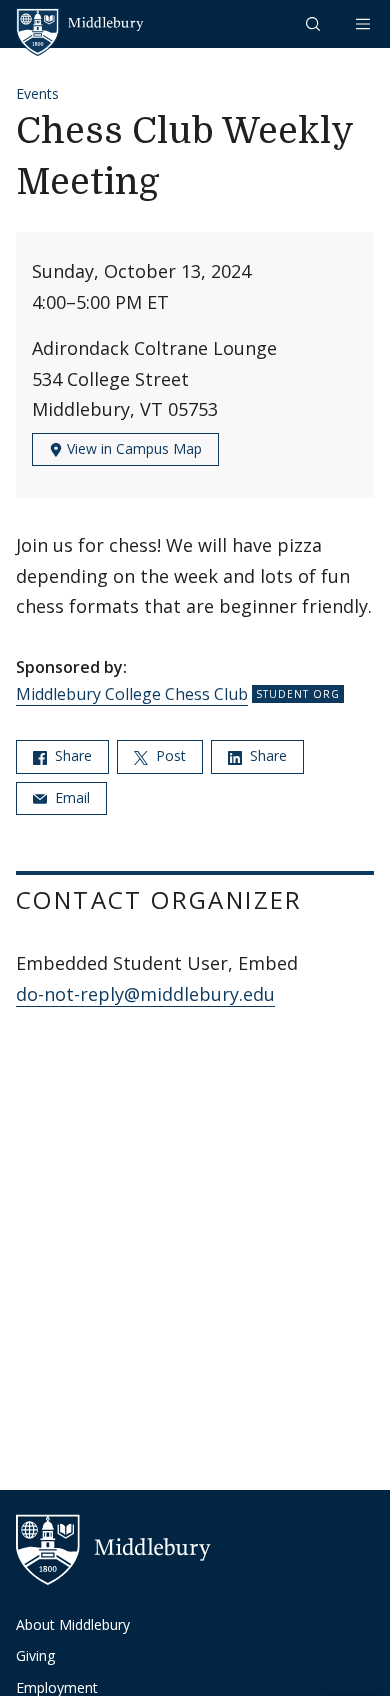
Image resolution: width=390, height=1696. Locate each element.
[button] (315, 23)
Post (169, 755)
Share (71, 755)
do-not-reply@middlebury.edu (145, 994)
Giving (35, 1655)
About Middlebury (73, 1624)
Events (37, 93)
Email (70, 797)
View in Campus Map (132, 448)
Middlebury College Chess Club (132, 694)
